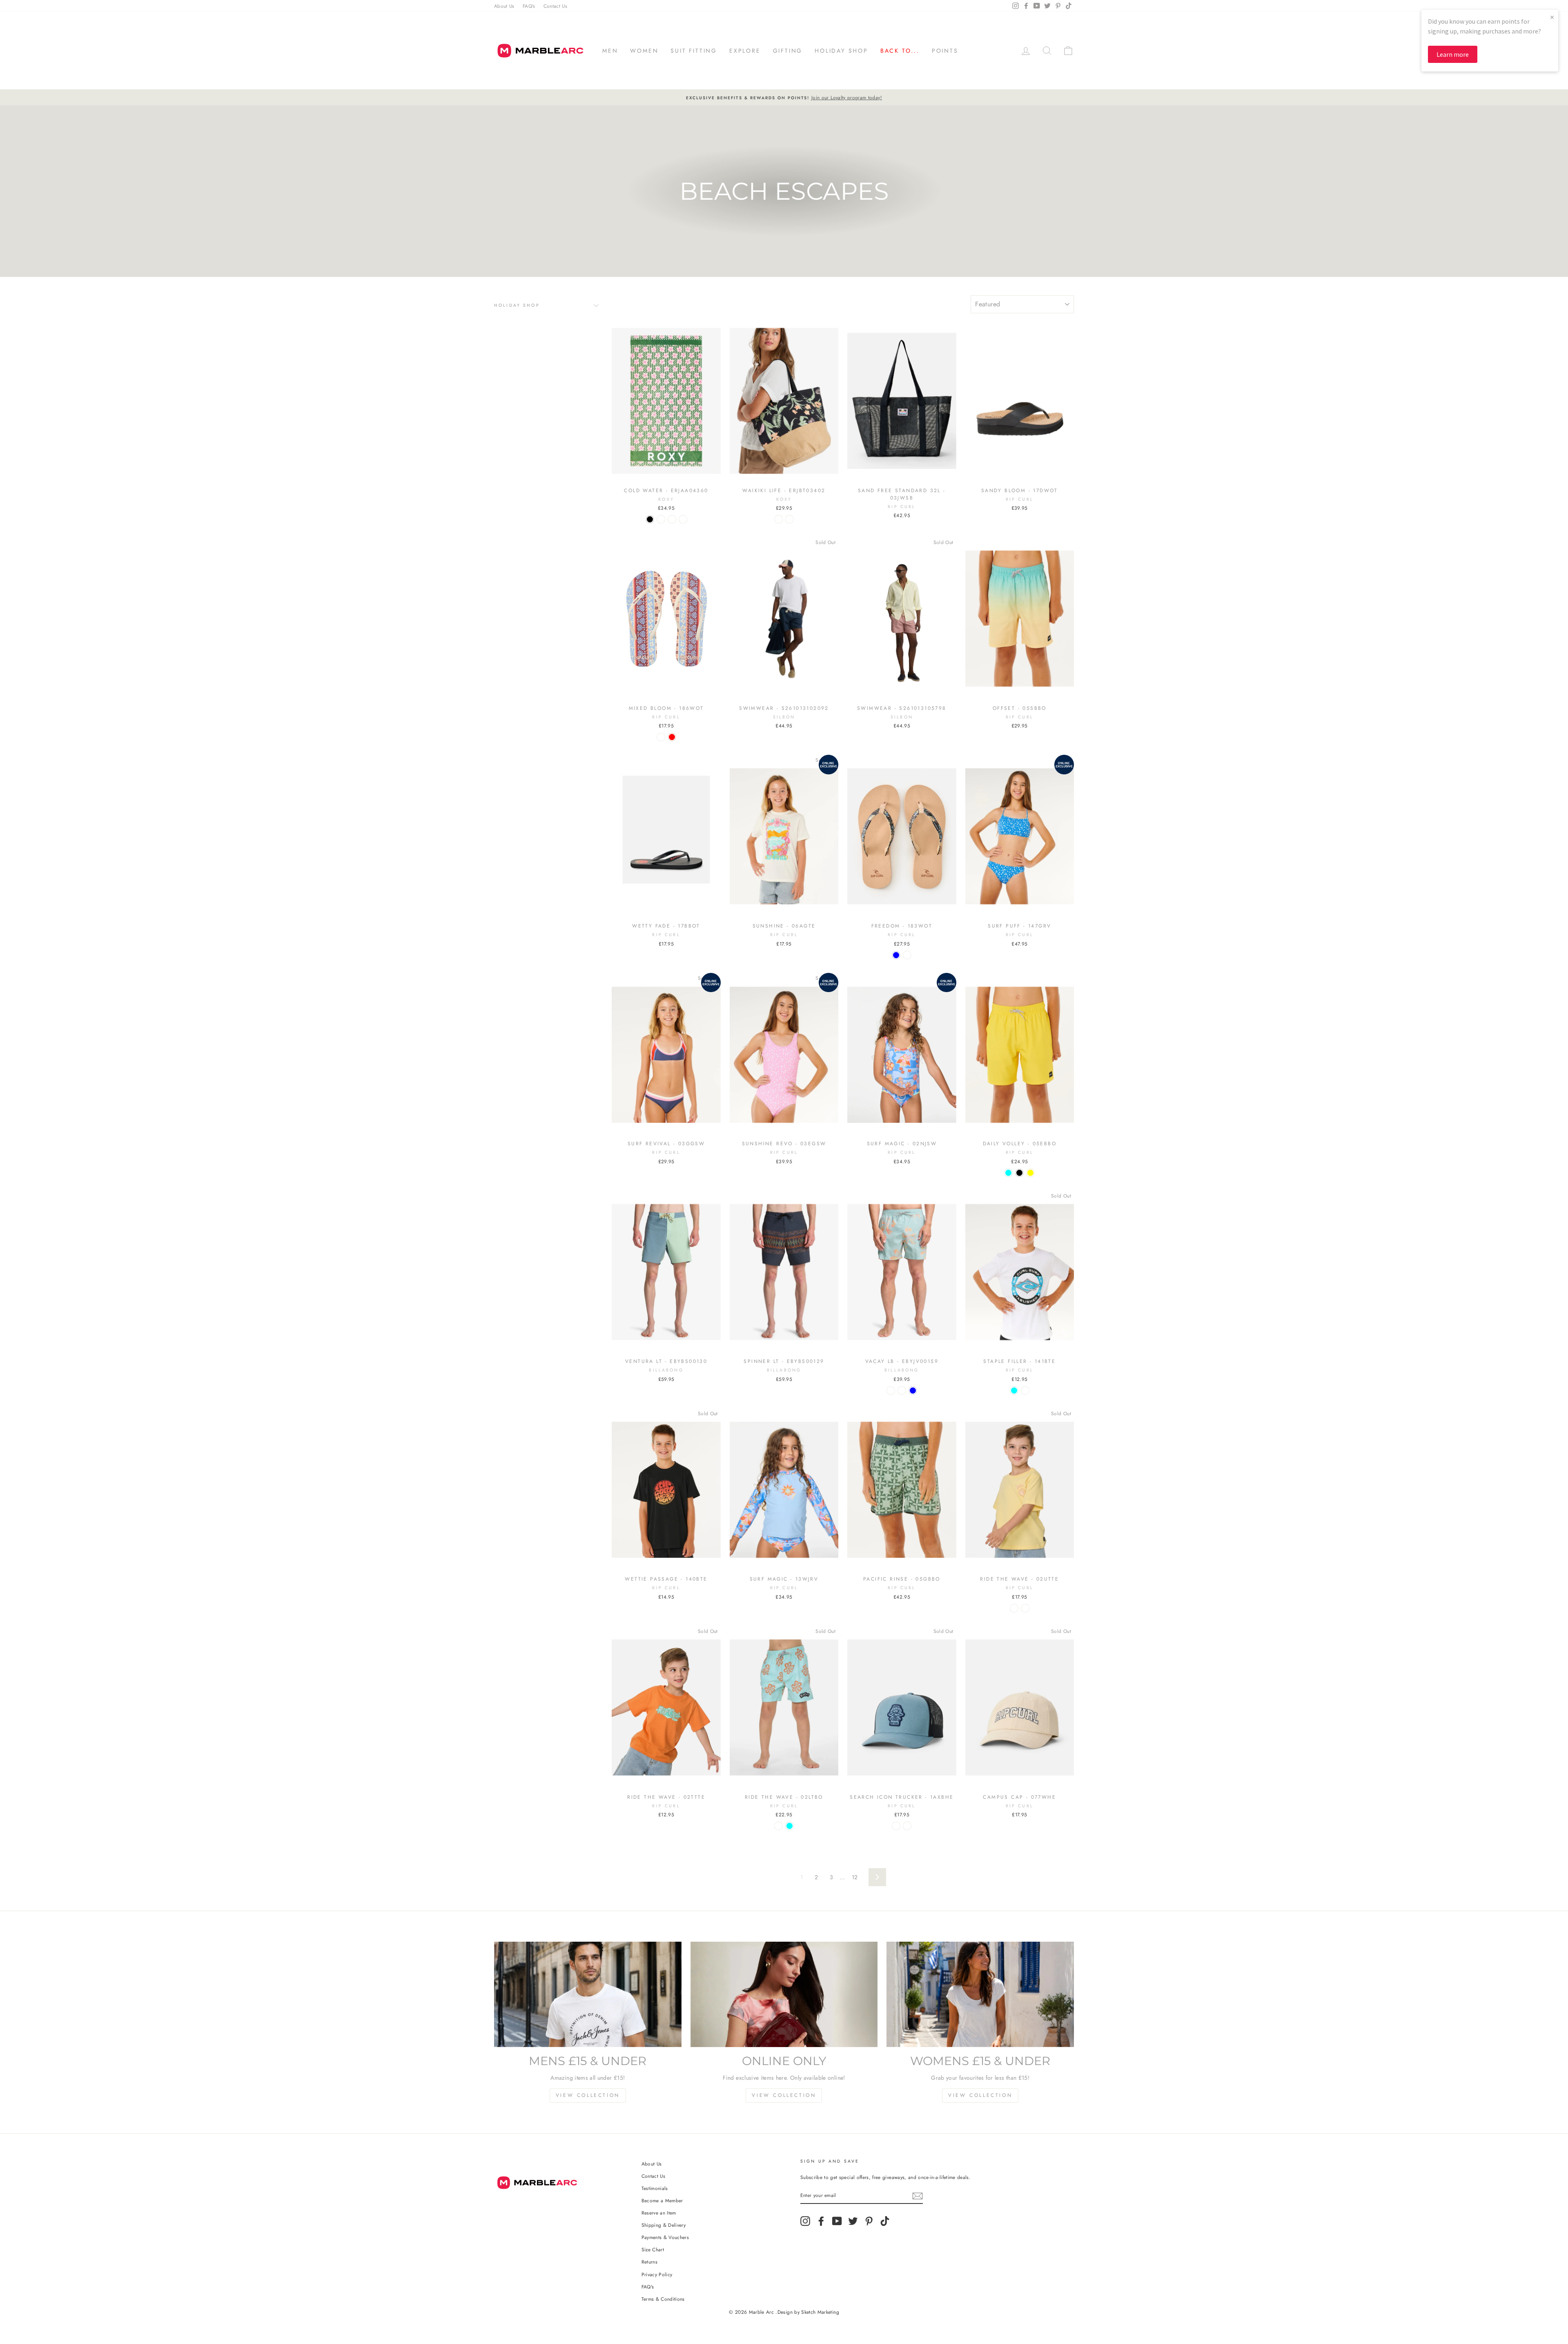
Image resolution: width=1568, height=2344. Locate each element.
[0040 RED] (672, 737)
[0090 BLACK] (1019, 1173)
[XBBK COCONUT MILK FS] (672, 519)
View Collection (588, 2095)
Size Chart (653, 2249)
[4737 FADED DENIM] (1025, 1608)
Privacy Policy (657, 2274)
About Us (504, 6)
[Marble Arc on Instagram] (805, 2221)
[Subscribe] (918, 2196)
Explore (745, 51)
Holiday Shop (841, 51)
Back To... (900, 51)
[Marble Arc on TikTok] (885, 2221)
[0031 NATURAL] (907, 955)
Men (610, 51)
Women (644, 51)
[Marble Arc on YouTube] (837, 2221)
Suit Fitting (694, 51)
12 (855, 1877)
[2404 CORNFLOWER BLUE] (896, 955)
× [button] (1552, 17)
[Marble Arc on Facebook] (821, 2221)
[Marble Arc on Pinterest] (869, 2221)
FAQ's (529, 6)
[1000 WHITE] (1025, 1391)
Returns (649, 2262)
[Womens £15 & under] (980, 1994)
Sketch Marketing (820, 2312)
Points (945, 51)
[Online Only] (784, 1994)
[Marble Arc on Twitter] (853, 2221)
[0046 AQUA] (1008, 1173)
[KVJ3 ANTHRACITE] (778, 519)
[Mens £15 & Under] (588, 1994)
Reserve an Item (659, 2213)
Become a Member (662, 2200)
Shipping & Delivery (664, 2225)
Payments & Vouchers (665, 2237)
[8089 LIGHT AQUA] (1014, 1391)
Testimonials (655, 2188)
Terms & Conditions (663, 2299)
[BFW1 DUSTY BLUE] (913, 1391)
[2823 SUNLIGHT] (1014, 1608)
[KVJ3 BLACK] (650, 519)
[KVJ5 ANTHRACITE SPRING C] (683, 519)
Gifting (788, 51)
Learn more (1453, 54)
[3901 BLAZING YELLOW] (1030, 1173)
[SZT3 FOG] (891, 1391)
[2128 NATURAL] (661, 737)
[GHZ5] (661, 519)
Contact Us (556, 6)
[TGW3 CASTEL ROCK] (902, 1391)
